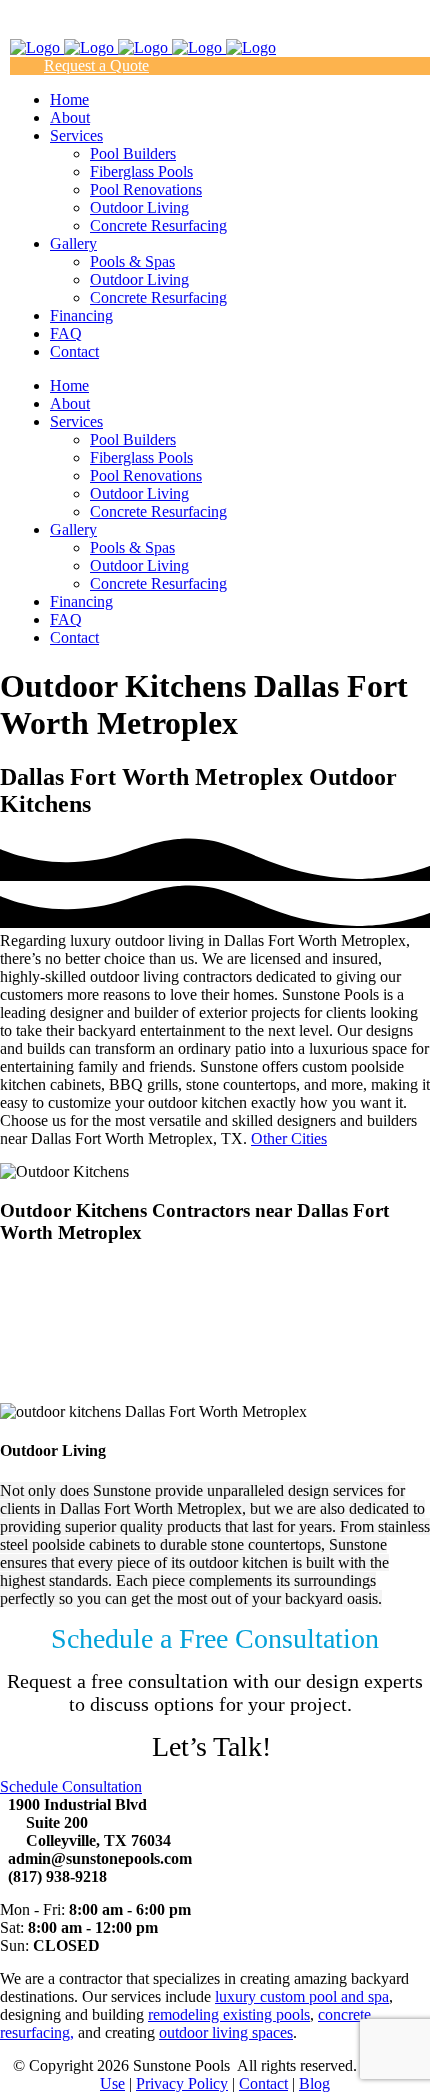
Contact (263, 2083)
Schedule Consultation (71, 1786)
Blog (314, 2083)
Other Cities (289, 1138)
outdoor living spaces (226, 2032)
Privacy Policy (182, 2083)
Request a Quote (96, 65)
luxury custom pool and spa (302, 1996)
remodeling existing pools (229, 2014)
